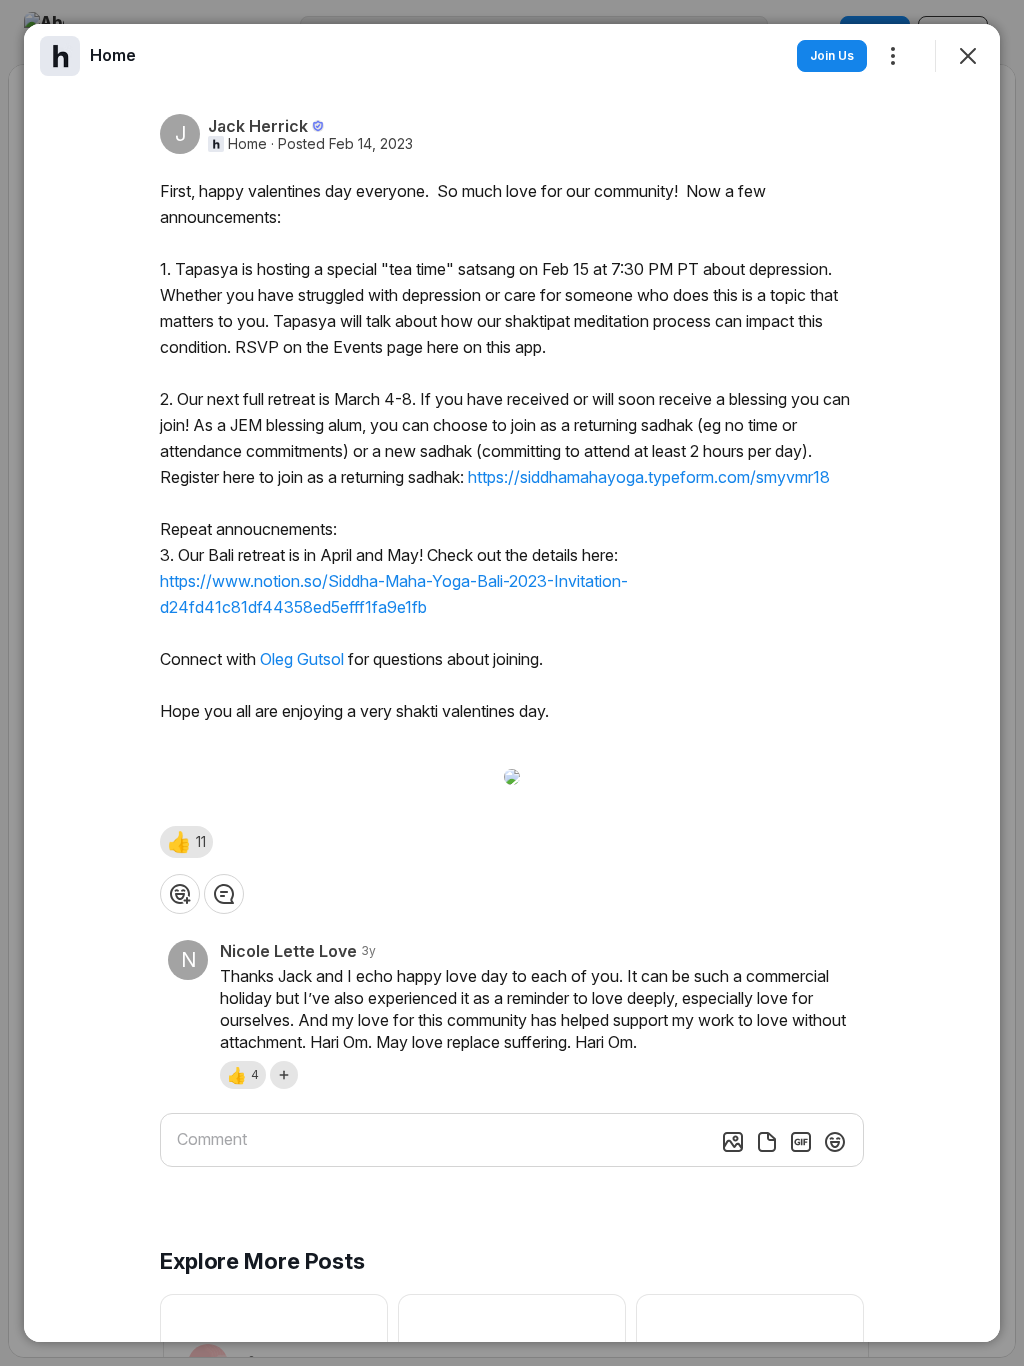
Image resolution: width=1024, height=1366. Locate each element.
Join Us (832, 55)
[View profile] (60, 56)
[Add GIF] (801, 1142)
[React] (180, 894)
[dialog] (512, 683)
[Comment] (224, 894)
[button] (186, 842)
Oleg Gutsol (302, 659)
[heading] (113, 55)
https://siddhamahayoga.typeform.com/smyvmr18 (649, 477)
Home (247, 144)
